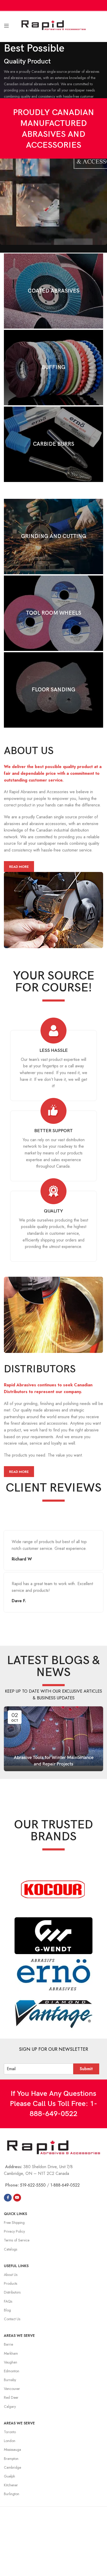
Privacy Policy (14, 2231)
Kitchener (11, 2485)
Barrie (8, 2344)
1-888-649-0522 (65, 2185)
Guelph (9, 2476)
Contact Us (12, 2319)
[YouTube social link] (17, 2198)
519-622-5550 (33, 2185)
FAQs (8, 2301)
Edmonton (12, 2371)
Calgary (10, 2407)
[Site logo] (54, 25)
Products (11, 2283)
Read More (19, 867)
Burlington (12, 2494)
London (10, 2441)
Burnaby (10, 2380)
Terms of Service (17, 2240)
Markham (11, 2353)
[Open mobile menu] (6, 26)
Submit (86, 2069)
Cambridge (12, 2467)
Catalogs (11, 2249)
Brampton (11, 2459)
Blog (7, 2310)
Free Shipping (14, 2223)
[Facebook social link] (8, 2198)
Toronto (10, 2432)
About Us (11, 2275)
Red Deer (11, 2397)
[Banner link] (53, 291)
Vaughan (11, 2362)
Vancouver (12, 2389)
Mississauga (12, 2450)
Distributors (12, 2292)
